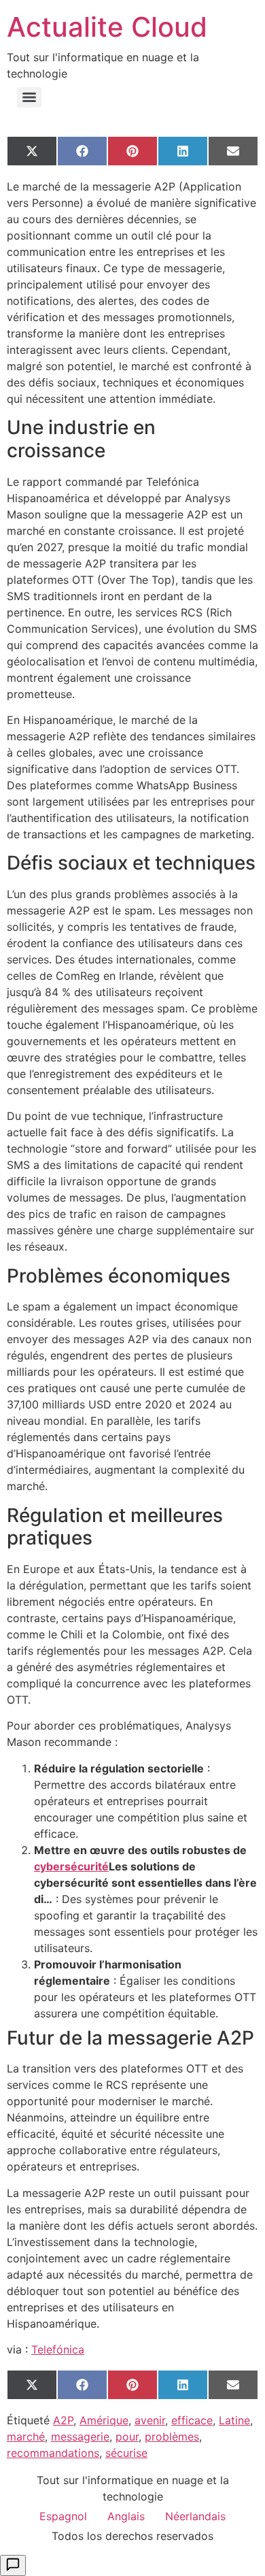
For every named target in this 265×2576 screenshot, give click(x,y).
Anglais (126, 2516)
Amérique (104, 2420)
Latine (234, 2420)
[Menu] (29, 97)
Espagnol (63, 2516)
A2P (63, 2420)
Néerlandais (195, 2516)
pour (127, 2437)
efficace (192, 2420)
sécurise (126, 2453)
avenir (150, 2420)
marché (26, 2437)
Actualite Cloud (107, 27)
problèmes (172, 2437)
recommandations (53, 2453)
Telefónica (58, 2349)
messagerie (80, 2437)
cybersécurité (71, 1866)
